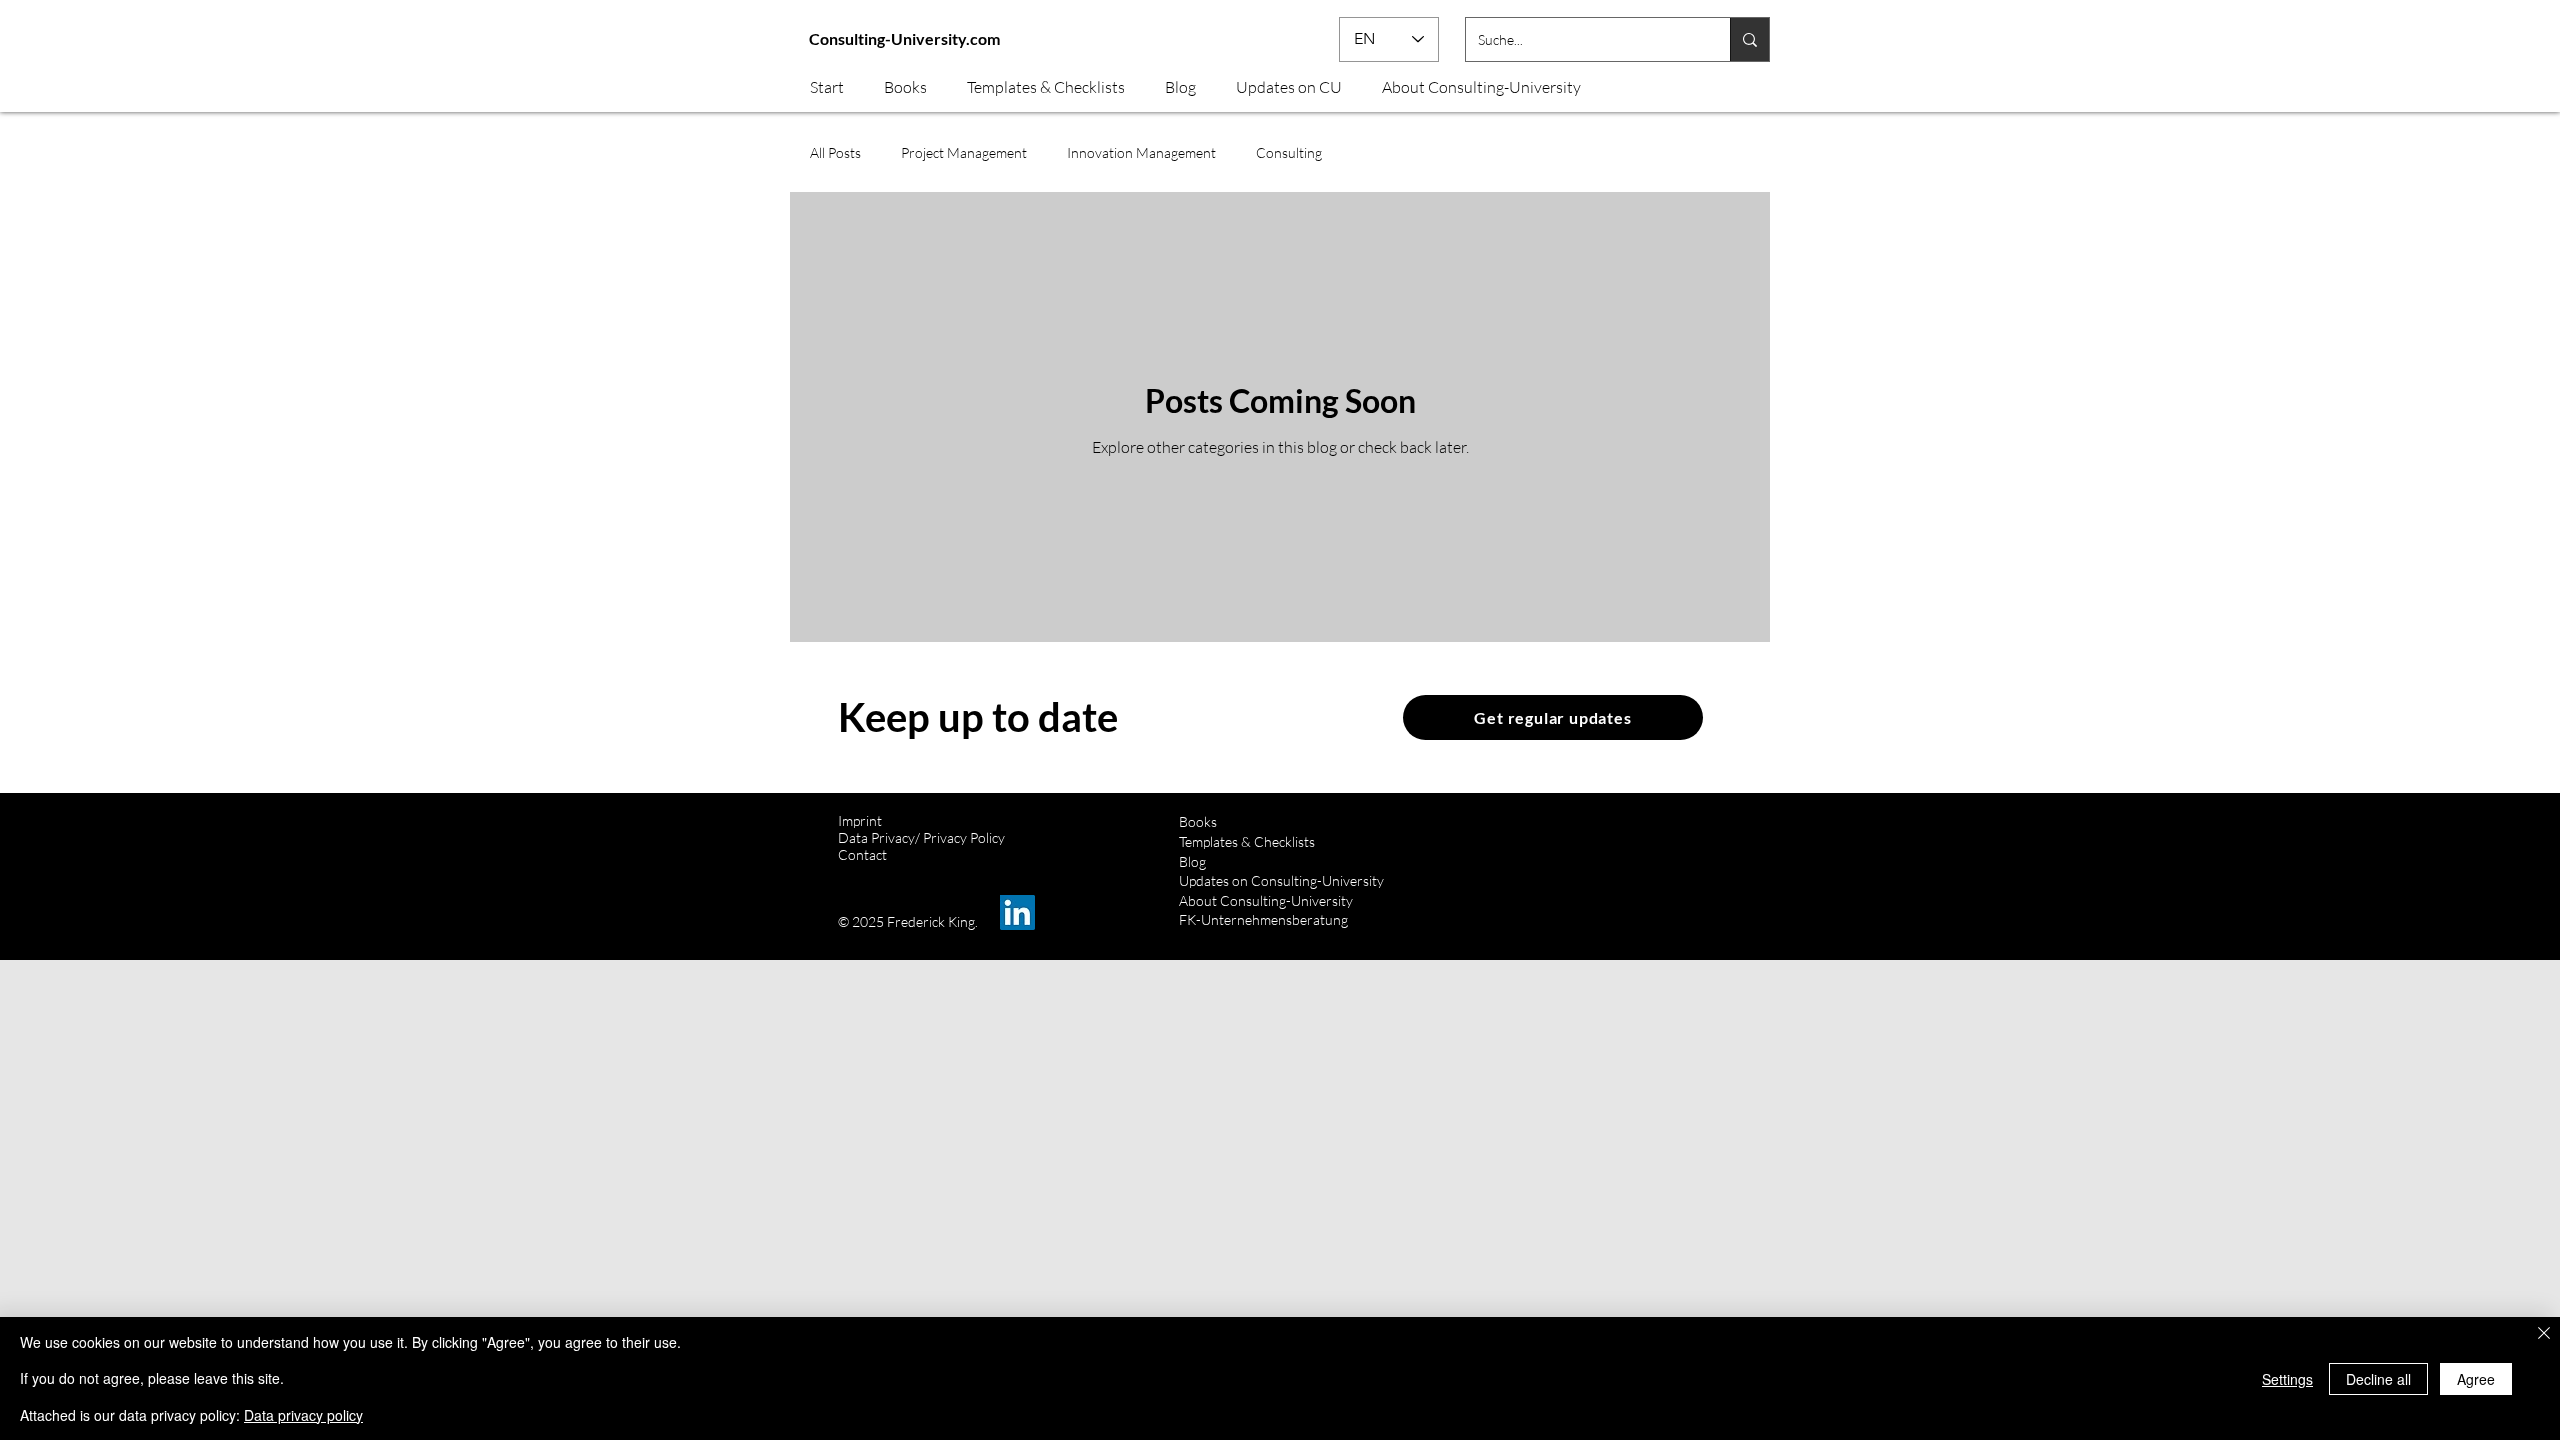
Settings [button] (2287, 1379)
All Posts (835, 152)
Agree (2476, 1379)
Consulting (1289, 152)
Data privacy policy (303, 1415)
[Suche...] (1749, 39)
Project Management (964, 152)
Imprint (860, 820)
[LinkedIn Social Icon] (1017, 912)
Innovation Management (1141, 152)
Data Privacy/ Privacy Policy (921, 837)
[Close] (2544, 1334)
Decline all (2378, 1379)
